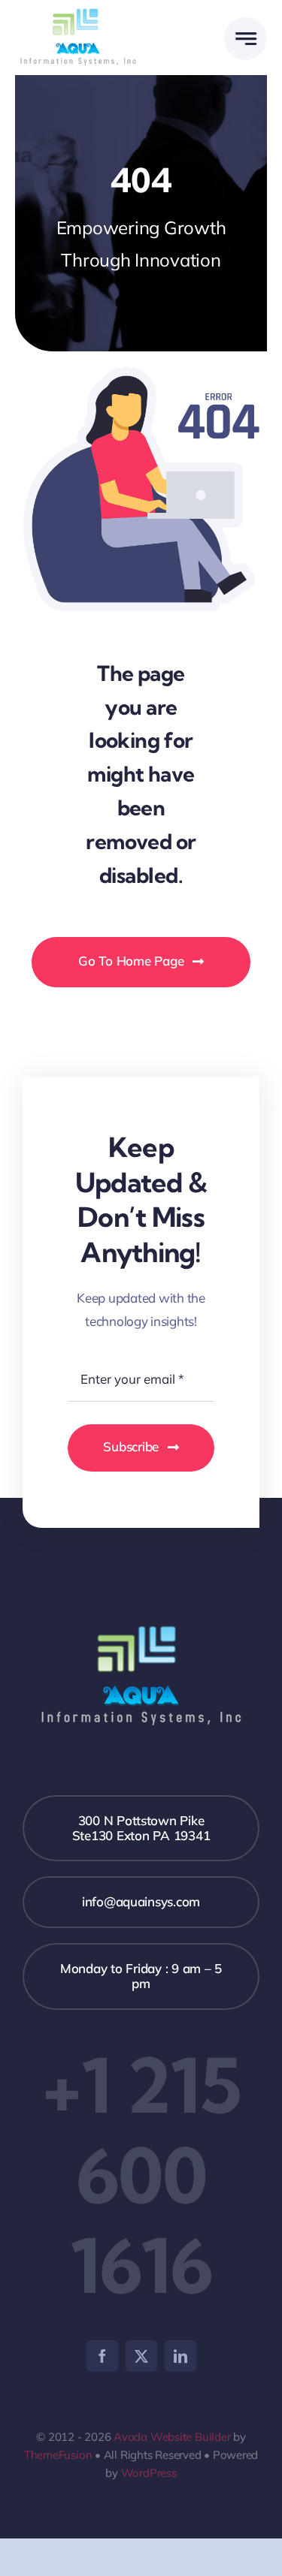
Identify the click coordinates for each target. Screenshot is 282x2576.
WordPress (149, 2473)
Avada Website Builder (172, 2437)
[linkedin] (180, 2356)
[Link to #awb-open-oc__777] (246, 39)
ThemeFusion (58, 2455)
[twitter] (141, 2356)
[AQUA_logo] (78, 10)
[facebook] (102, 2356)
